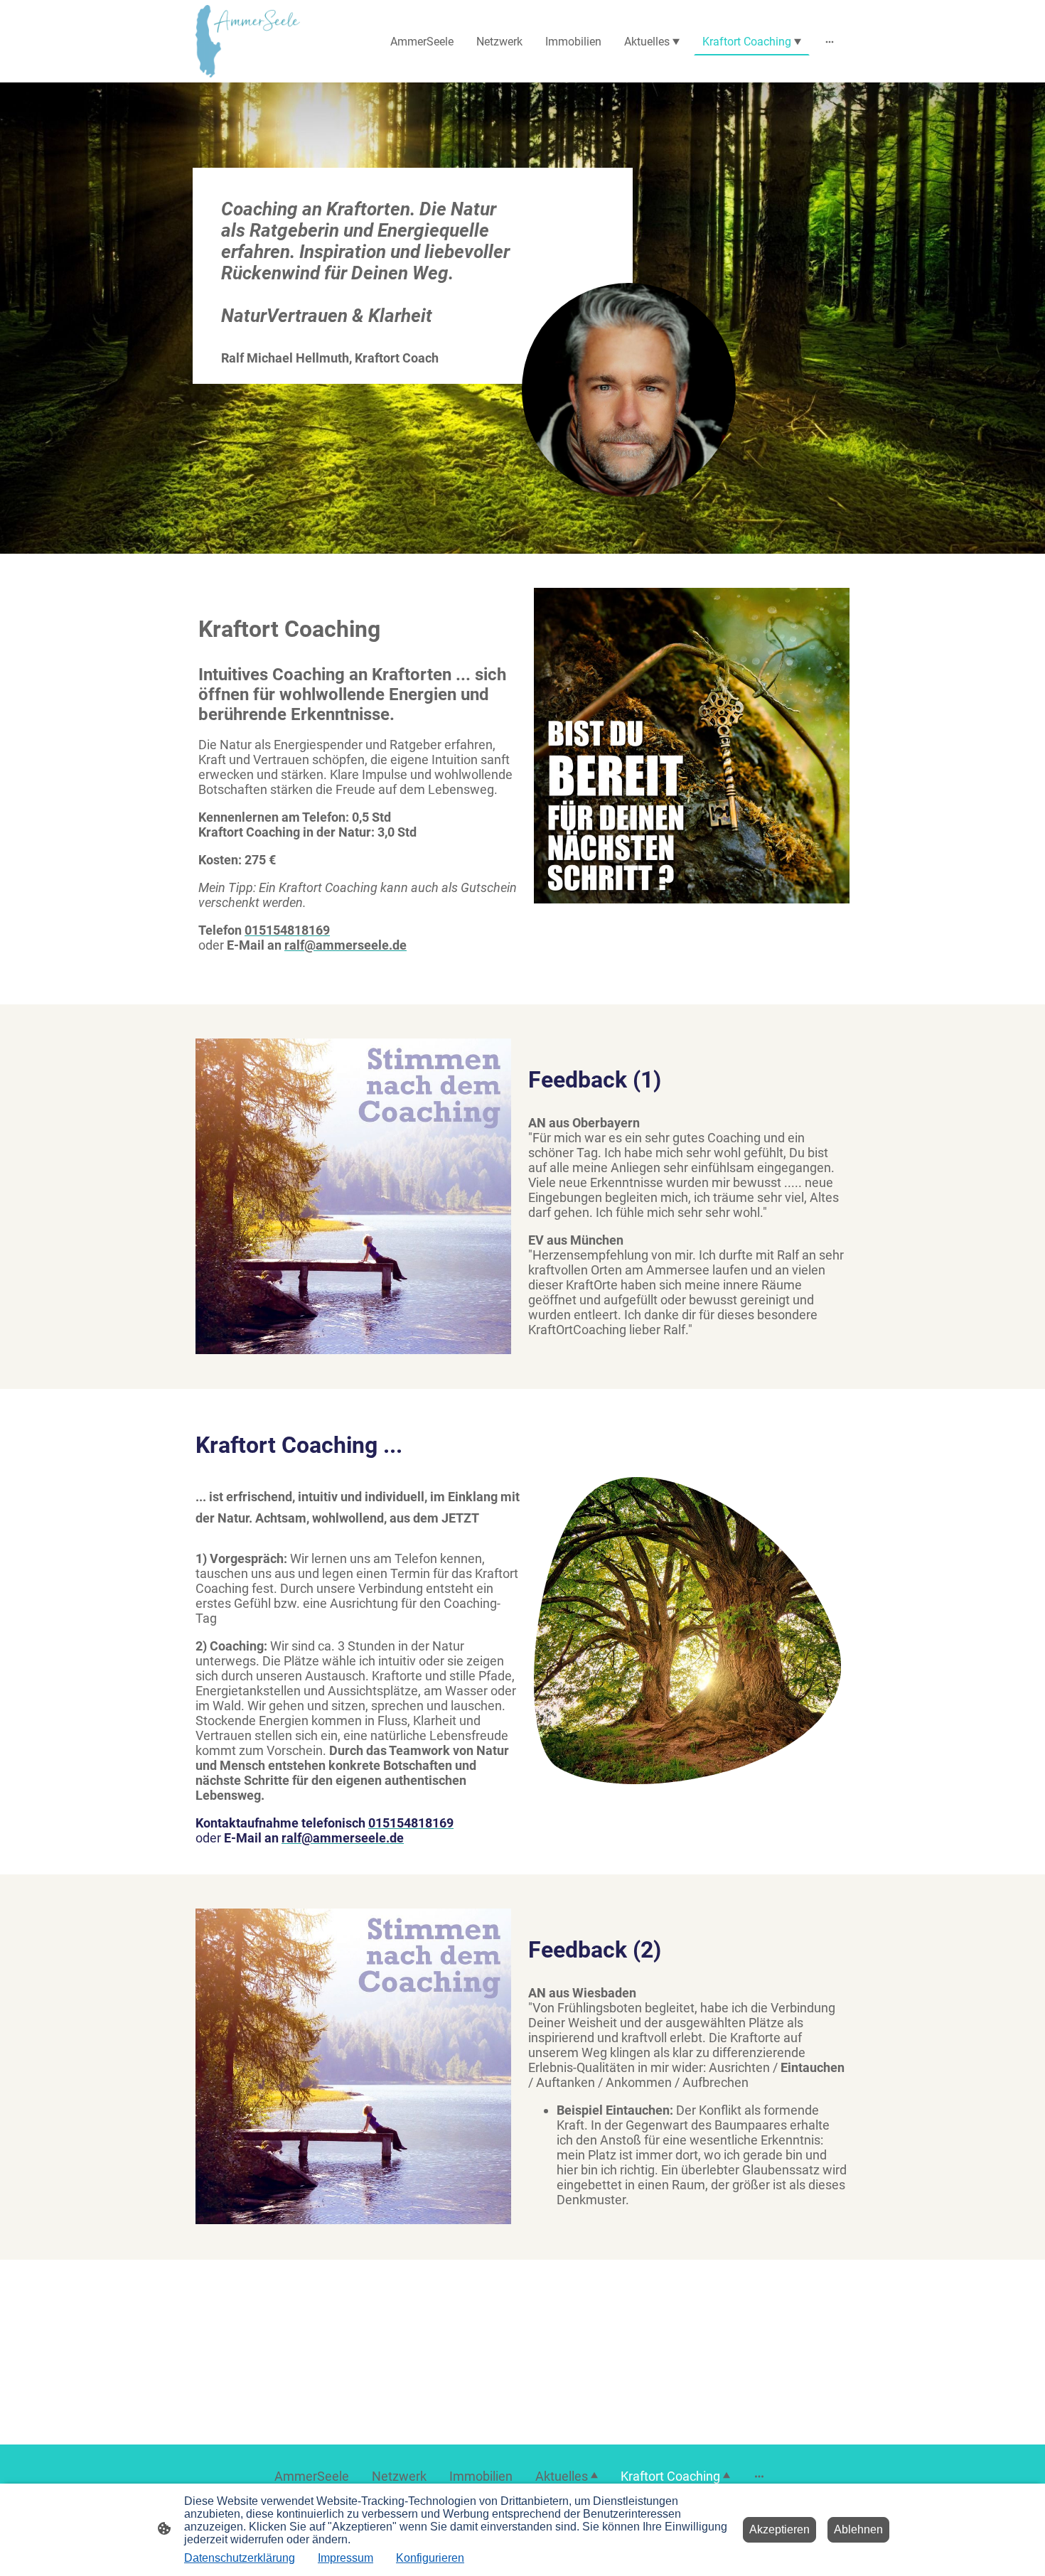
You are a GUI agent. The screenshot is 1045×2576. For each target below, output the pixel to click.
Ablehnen (858, 2529)
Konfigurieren (430, 2558)
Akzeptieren (779, 2529)
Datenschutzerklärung (240, 2558)
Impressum (345, 2558)
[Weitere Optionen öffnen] (830, 41)
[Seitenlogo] (248, 41)
